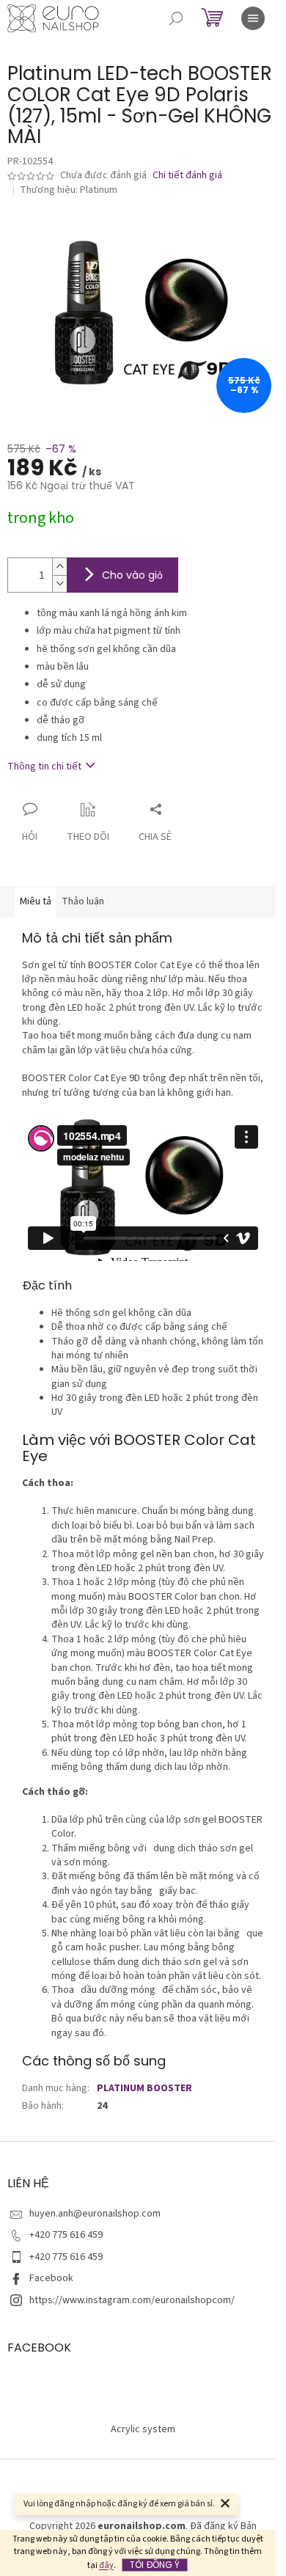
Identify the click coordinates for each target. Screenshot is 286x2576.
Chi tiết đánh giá (187, 176)
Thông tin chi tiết (44, 766)
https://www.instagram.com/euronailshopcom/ (132, 2300)
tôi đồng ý (155, 2565)
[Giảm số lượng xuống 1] (59, 583)
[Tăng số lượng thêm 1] (59, 567)
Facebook (51, 2278)
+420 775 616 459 (66, 2235)
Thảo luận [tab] (83, 901)
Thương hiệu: (69, 190)
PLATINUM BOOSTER (144, 2088)
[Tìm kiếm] (176, 18)
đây (106, 2565)
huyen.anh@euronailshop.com (95, 2214)
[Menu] (253, 18)
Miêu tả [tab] (36, 901)
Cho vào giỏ (132, 575)
